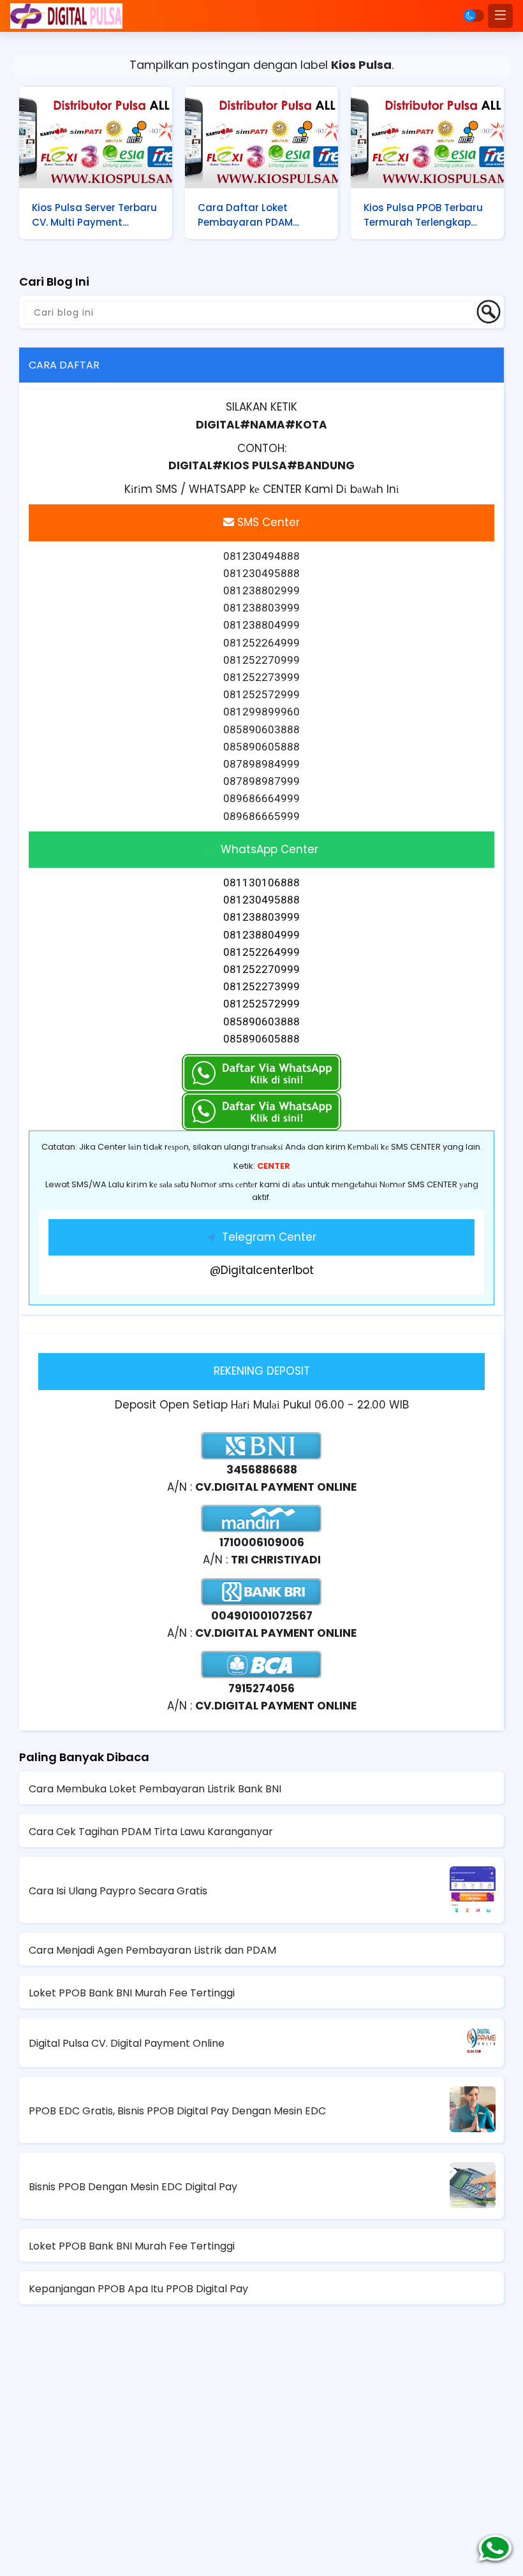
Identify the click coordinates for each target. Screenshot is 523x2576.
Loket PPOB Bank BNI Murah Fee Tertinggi (132, 1993)
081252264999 (261, 952)
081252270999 (261, 969)
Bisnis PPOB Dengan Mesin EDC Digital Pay (133, 2187)
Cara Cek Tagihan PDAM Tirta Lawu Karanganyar (151, 1832)
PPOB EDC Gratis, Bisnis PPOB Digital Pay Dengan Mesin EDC (177, 2111)
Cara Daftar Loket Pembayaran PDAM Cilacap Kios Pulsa (245, 215)
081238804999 (261, 935)
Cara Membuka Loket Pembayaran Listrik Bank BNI (155, 1789)
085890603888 (261, 1021)
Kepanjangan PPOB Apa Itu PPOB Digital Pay (138, 2289)
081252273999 (261, 986)
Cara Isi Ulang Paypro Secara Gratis (118, 1891)
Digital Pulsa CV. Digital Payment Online (127, 2043)
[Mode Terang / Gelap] (474, 16)
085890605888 (261, 1039)
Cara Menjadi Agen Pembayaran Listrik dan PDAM (152, 1950)
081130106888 (261, 882)
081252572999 (261, 1004)
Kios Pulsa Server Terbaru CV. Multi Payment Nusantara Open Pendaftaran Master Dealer (94, 215)
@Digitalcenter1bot (262, 1270)
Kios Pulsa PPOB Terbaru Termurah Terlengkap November (423, 215)
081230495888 (261, 900)
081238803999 (261, 917)
